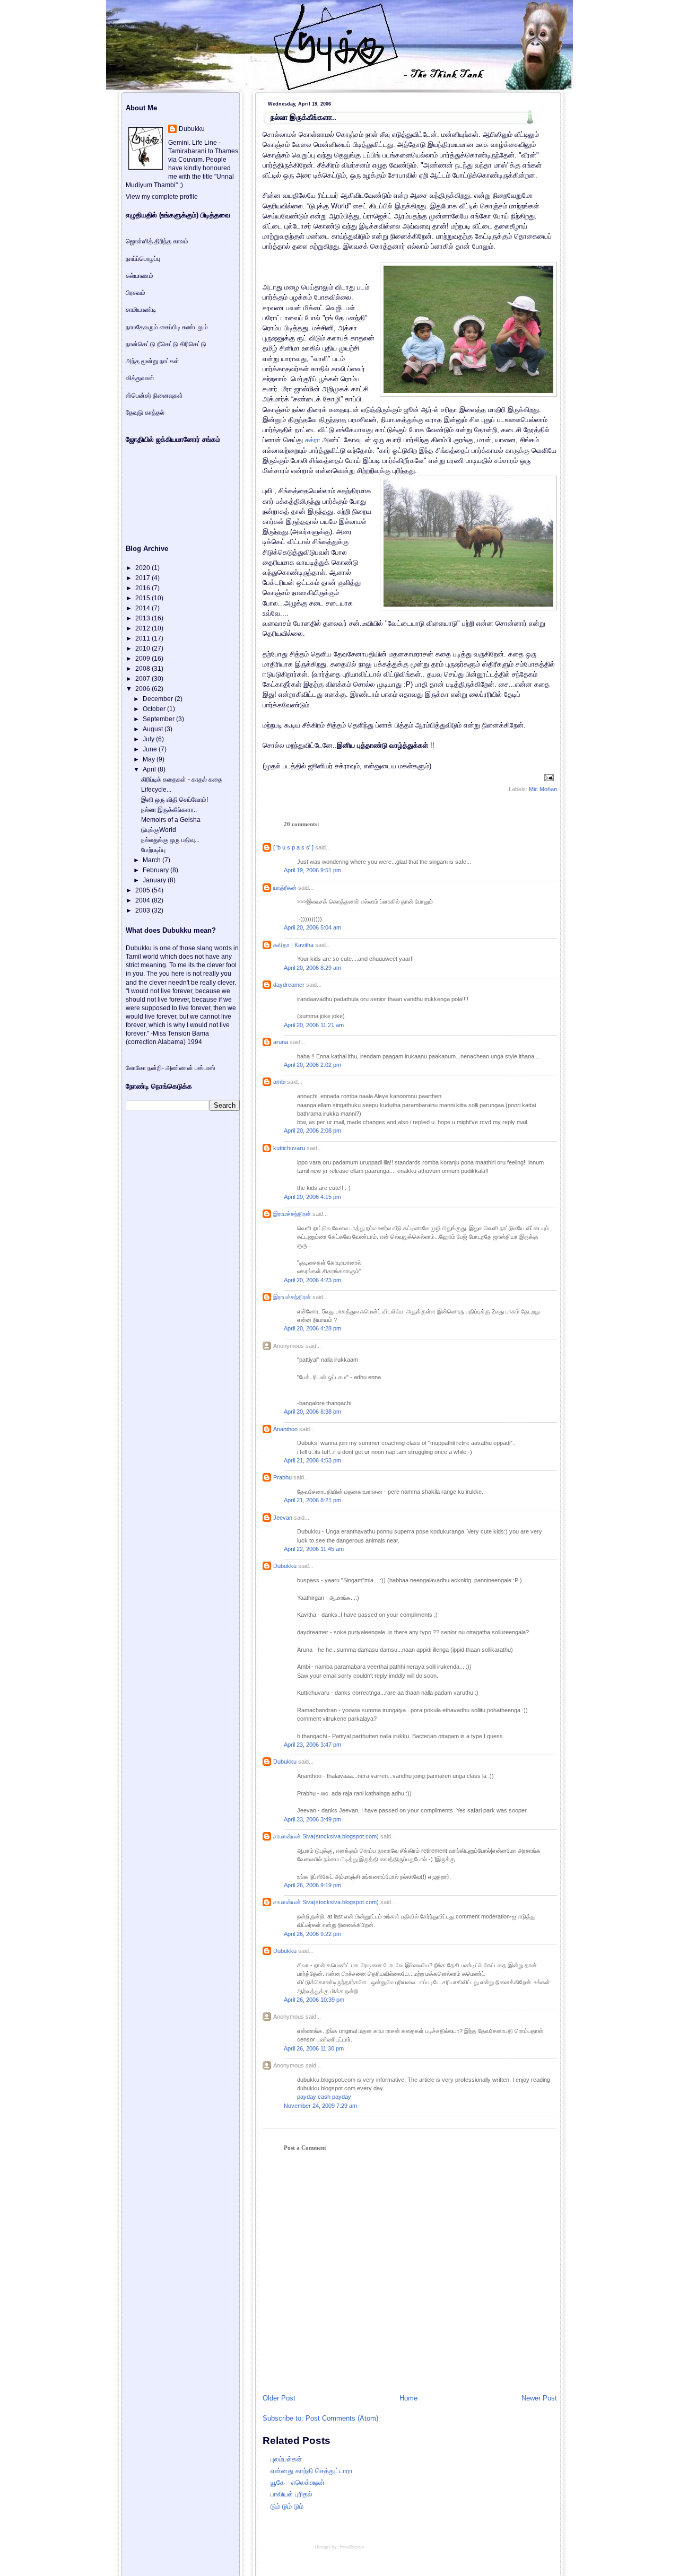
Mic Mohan (543, 789)
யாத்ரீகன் (285, 888)
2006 (143, 689)
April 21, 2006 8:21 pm (312, 1500)
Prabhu (282, 1477)
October (155, 709)
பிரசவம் (136, 293)
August (154, 729)
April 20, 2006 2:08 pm (312, 1131)
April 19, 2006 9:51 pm (312, 870)
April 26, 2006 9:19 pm (312, 1885)
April (150, 769)
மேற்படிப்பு (153, 850)
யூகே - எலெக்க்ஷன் (298, 2482)
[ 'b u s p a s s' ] (293, 847)
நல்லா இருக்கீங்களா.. (303, 117)
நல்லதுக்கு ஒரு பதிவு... (170, 840)
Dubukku (285, 1566)
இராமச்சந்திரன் (292, 1214)
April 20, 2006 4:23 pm (312, 1280)
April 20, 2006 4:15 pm (312, 1197)
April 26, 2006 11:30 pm (314, 2048)
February (156, 870)
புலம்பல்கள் (286, 2459)
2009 (143, 659)
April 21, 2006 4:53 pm (312, 1460)
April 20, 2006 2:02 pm (312, 1065)
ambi (279, 1082)
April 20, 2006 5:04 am (312, 927)
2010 (143, 649)
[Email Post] (548, 777)
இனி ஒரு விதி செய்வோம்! (175, 800)
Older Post (279, 2398)
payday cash (314, 2097)
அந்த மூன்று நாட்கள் (153, 361)
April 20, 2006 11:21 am (314, 1025)
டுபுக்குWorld (159, 830)
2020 (143, 568)
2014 (143, 608)
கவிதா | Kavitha (293, 945)
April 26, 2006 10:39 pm (314, 2000)
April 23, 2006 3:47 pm (312, 1745)
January (155, 880)
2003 (143, 910)
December (159, 699)
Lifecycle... (156, 790)
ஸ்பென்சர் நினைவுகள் (154, 396)
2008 (143, 669)
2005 (143, 890)
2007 (143, 679)
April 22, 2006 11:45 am (314, 1549)
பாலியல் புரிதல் (291, 2494)
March (153, 860)
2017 (143, 578)
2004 (143, 900)
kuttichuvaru (289, 1148)
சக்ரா (314, 440)
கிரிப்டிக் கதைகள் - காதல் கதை (182, 779)
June (151, 749)
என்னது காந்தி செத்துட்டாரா (312, 2471)
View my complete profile (162, 197)
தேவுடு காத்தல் (145, 413)
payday (342, 2097)
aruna (281, 1042)
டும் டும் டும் (287, 2506)
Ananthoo (285, 1429)
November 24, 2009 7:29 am (320, 2106)
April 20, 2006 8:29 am (312, 968)
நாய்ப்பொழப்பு (143, 259)
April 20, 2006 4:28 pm (312, 1328)
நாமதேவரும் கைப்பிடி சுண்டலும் (167, 327)
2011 (143, 638)
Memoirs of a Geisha (171, 820)
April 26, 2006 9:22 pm (312, 1934)
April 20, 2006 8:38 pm (312, 1412)
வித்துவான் (140, 378)
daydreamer (289, 985)
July (149, 739)
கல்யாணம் (140, 276)
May (150, 759)
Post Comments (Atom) (342, 2418)
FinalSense (352, 2547)
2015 (143, 598)
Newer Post (539, 2398)
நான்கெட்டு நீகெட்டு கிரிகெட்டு (166, 344)
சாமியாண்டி (141, 310)
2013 (143, 618)
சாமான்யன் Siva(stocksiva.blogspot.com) (326, 1836)
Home (408, 2398)
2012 (143, 628)
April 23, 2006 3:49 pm (312, 1819)
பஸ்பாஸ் (205, 1068)
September (159, 719)
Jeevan (283, 1518)
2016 (143, 588)
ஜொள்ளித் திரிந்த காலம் (157, 241)
